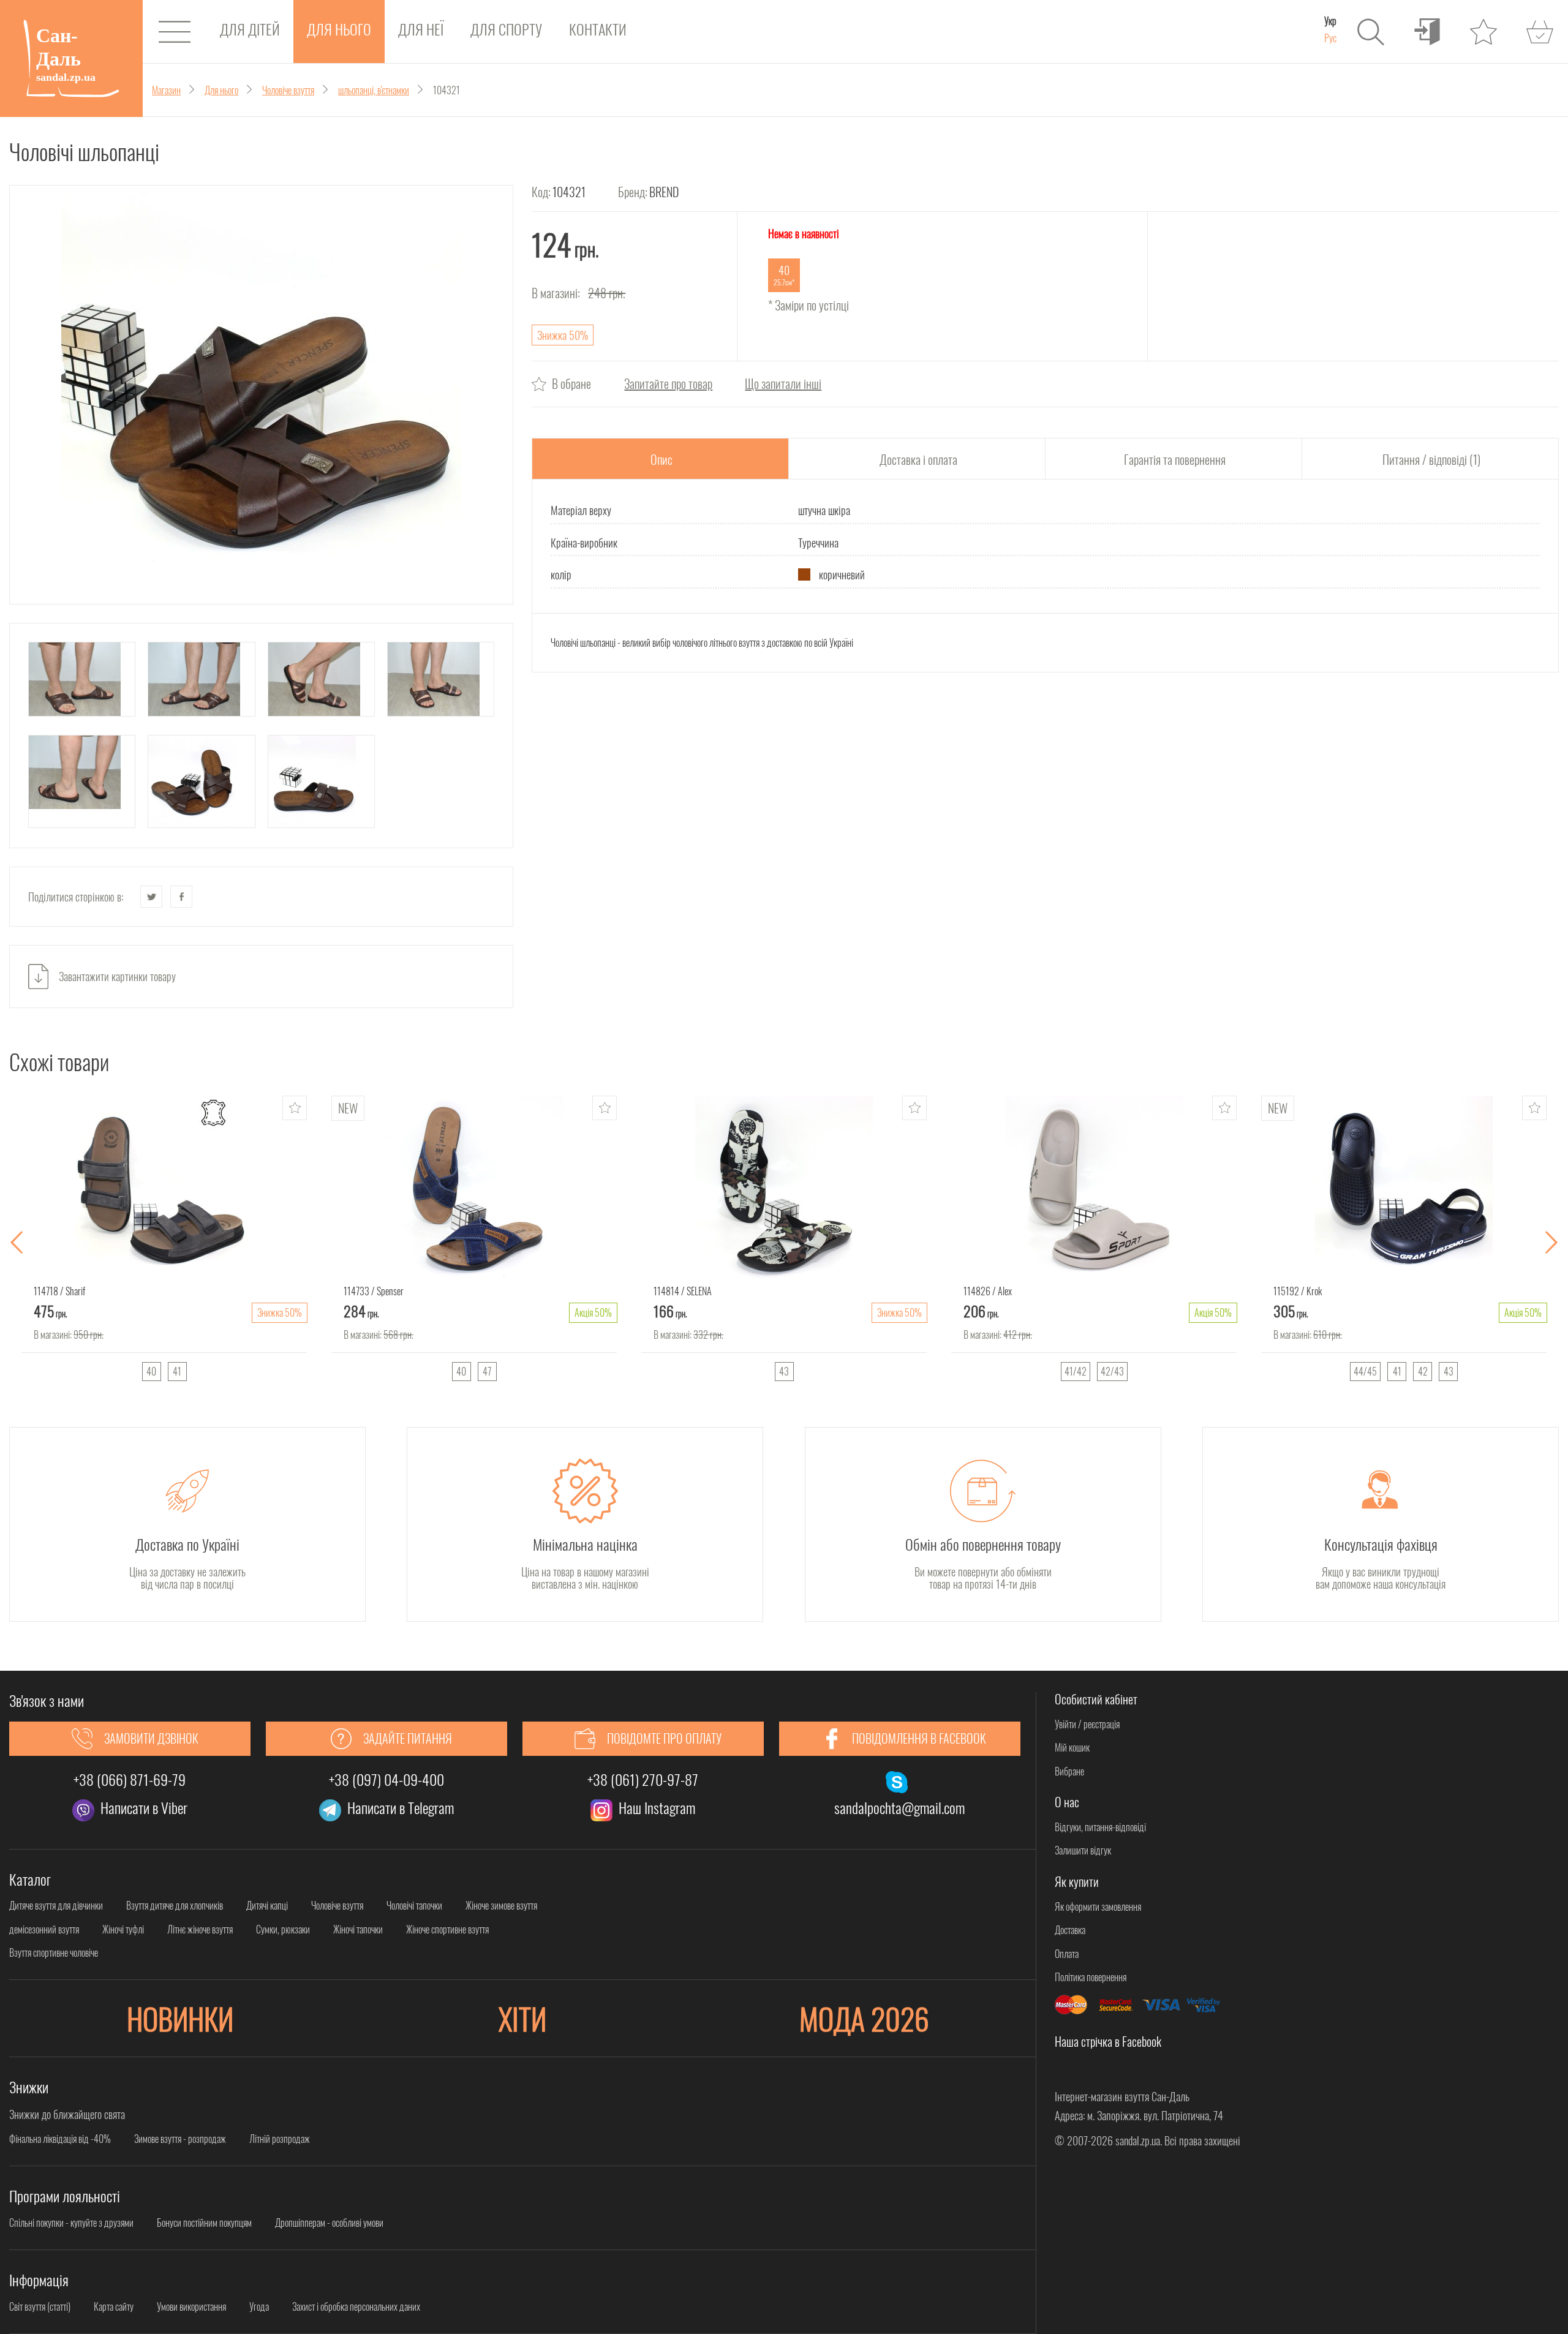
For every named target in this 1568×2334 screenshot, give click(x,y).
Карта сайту (114, 2306)
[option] (164, 1243)
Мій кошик (1072, 1747)
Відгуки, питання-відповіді (1100, 1827)
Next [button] (1551, 1243)
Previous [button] (17, 1243)
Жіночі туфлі (123, 1929)
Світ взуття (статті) (40, 2306)
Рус (1330, 38)
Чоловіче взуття (337, 1905)
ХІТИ (522, 2018)
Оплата (1067, 1954)
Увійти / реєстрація (1087, 1724)
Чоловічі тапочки (414, 1905)
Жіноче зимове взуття (501, 1905)
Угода (259, 2306)
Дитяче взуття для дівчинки (56, 1905)
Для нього (339, 29)
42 (1423, 1371)
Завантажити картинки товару (117, 976)
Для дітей (250, 29)
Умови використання (191, 2306)
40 (151, 1371)
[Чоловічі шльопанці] (261, 395)
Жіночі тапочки (358, 1929)
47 (487, 1371)
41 (177, 1371)
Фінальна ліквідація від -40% (60, 2139)
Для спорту (506, 29)
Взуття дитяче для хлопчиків (175, 1905)
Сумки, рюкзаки (283, 1929)
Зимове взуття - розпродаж (180, 2139)
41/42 (1076, 1371)
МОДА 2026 (864, 2018)
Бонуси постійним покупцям (204, 2223)
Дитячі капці (267, 1905)
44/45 (1365, 1371)
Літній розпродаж (280, 2139)
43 (784, 1371)
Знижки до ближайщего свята (67, 2114)
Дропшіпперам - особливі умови (329, 2223)
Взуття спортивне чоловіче (54, 1952)
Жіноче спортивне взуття (447, 1929)
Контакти (598, 29)
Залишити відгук (1083, 1850)
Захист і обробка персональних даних (356, 2306)
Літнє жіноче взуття (200, 1929)
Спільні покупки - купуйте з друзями (71, 2223)
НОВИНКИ (180, 2018)
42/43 (1112, 1371)
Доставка (1070, 1930)
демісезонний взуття (44, 1929)
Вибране (1069, 1771)
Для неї (421, 29)
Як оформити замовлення (1098, 1907)
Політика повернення (1091, 1977)
